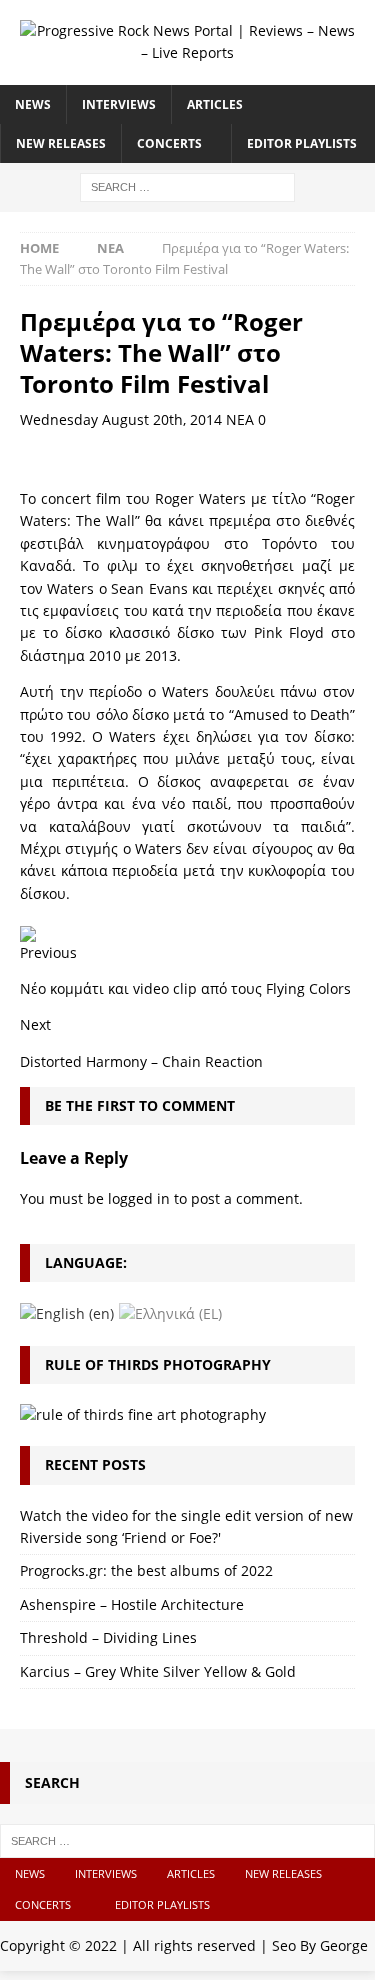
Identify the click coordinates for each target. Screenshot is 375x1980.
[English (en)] (67, 1312)
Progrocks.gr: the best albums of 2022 (146, 1570)
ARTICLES (215, 104)
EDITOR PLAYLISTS (302, 143)
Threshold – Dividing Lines (108, 1637)
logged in (139, 1198)
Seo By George (320, 1945)
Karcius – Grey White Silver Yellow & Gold (158, 1671)
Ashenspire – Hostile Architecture (132, 1604)
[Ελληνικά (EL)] (170, 1312)
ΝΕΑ (240, 419)
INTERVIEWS (119, 104)
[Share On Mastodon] (28, 929)
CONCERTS (169, 143)
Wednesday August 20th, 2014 (121, 419)
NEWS (33, 104)
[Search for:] (187, 185)
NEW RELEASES (61, 143)
